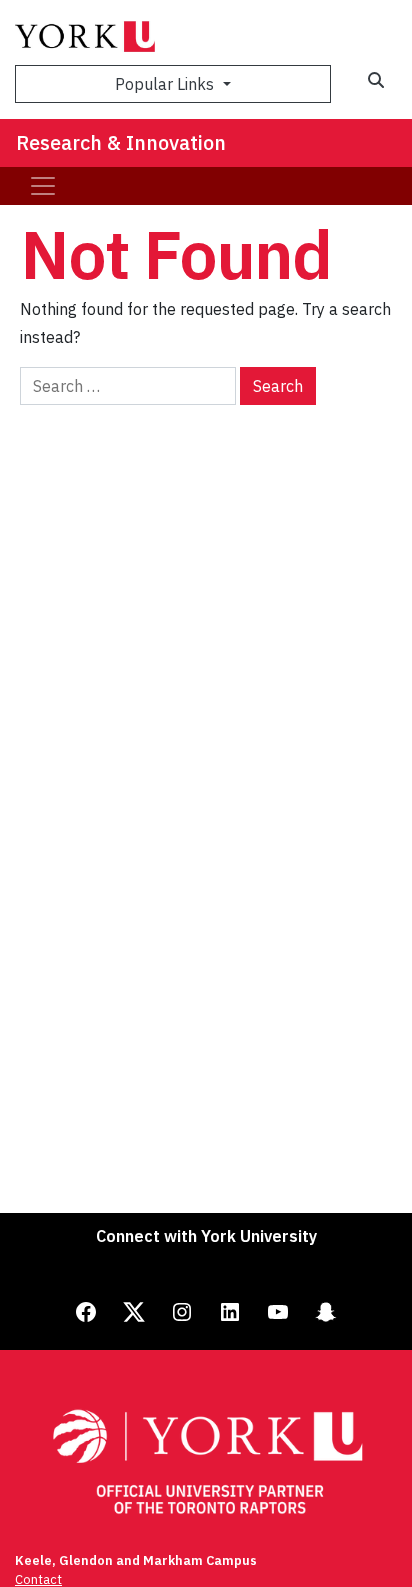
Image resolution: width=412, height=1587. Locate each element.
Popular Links (166, 84)
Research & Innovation (121, 142)
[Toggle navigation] (43, 186)
